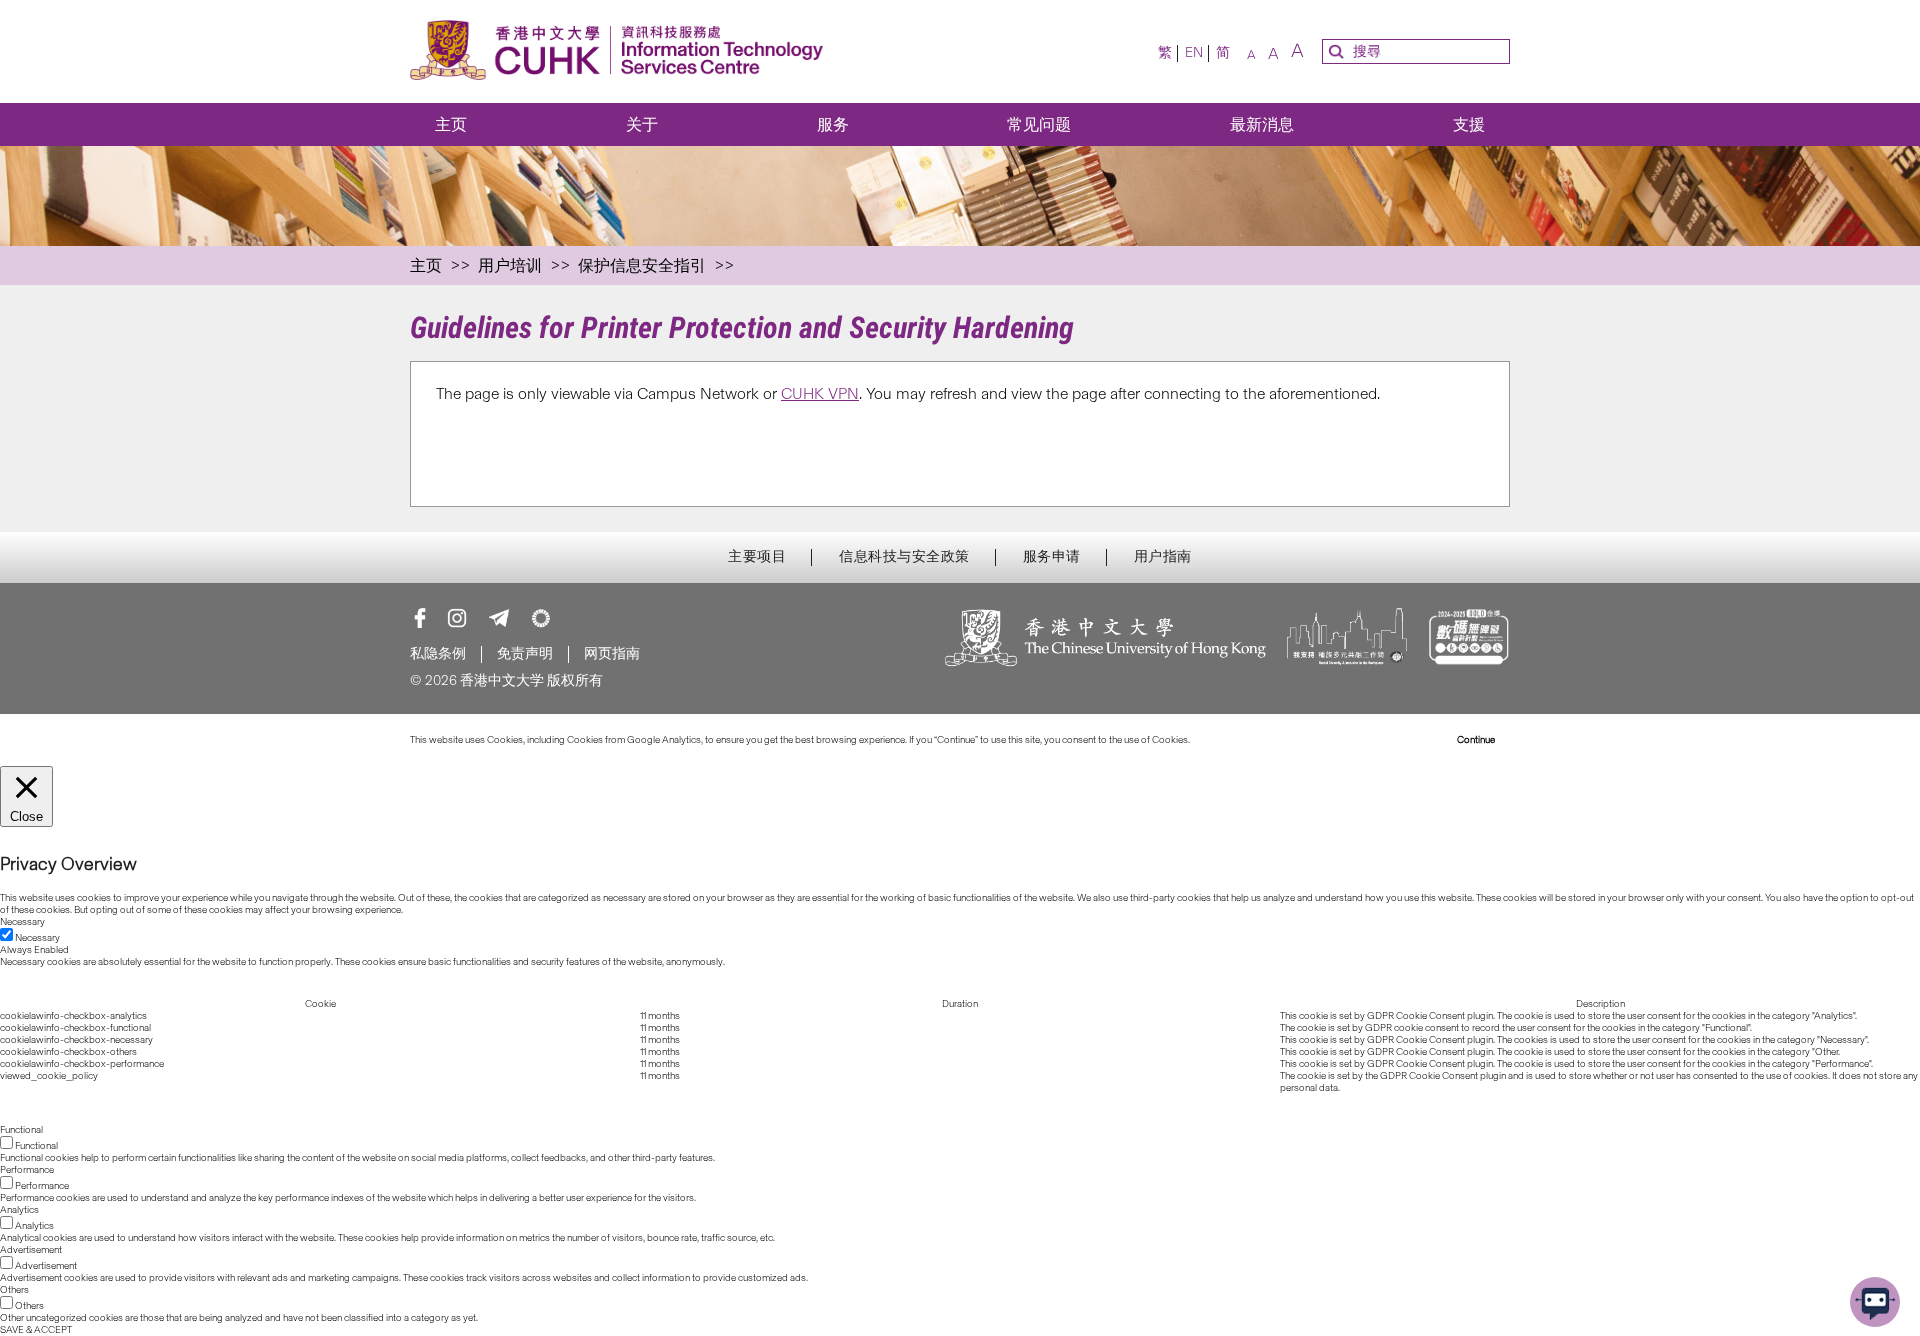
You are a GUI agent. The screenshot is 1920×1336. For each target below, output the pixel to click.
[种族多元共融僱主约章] (1347, 639)
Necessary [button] (22, 922)
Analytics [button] (19, 1210)
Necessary (37, 938)
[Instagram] (457, 618)
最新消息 (1262, 124)
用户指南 (1163, 557)
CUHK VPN (820, 393)
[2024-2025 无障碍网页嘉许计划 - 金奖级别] (1468, 639)
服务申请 (1052, 557)
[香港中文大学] (1106, 639)
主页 (451, 124)
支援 (1469, 124)
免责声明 (525, 653)
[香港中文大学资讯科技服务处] (622, 51)
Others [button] (14, 1290)
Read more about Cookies (1247, 740)
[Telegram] (499, 618)
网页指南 (612, 653)
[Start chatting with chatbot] (1875, 1302)
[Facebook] (420, 618)
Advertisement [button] (31, 1250)
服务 (833, 124)
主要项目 (757, 557)
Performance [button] (27, 1170)
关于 (642, 124)
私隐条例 (438, 653)
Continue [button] (1476, 740)
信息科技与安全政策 (904, 557)
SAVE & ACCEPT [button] (36, 1330)
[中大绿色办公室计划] (541, 618)
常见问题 (1039, 124)
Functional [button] (21, 1130)
